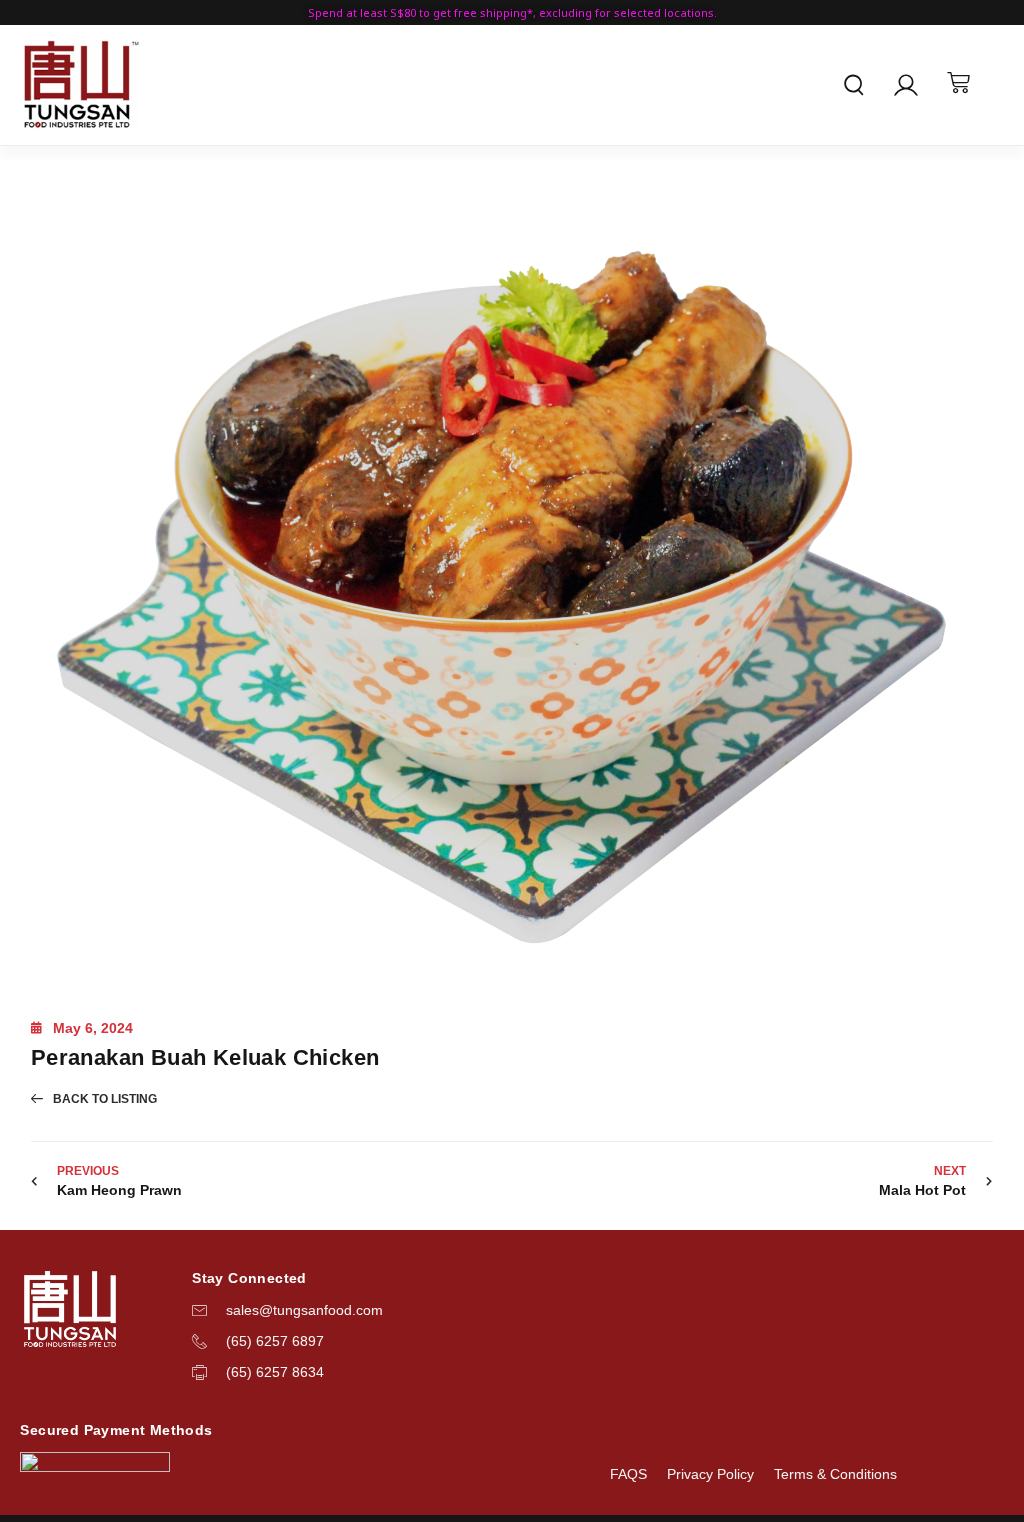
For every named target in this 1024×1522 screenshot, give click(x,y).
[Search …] (854, 88)
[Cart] (958, 82)
